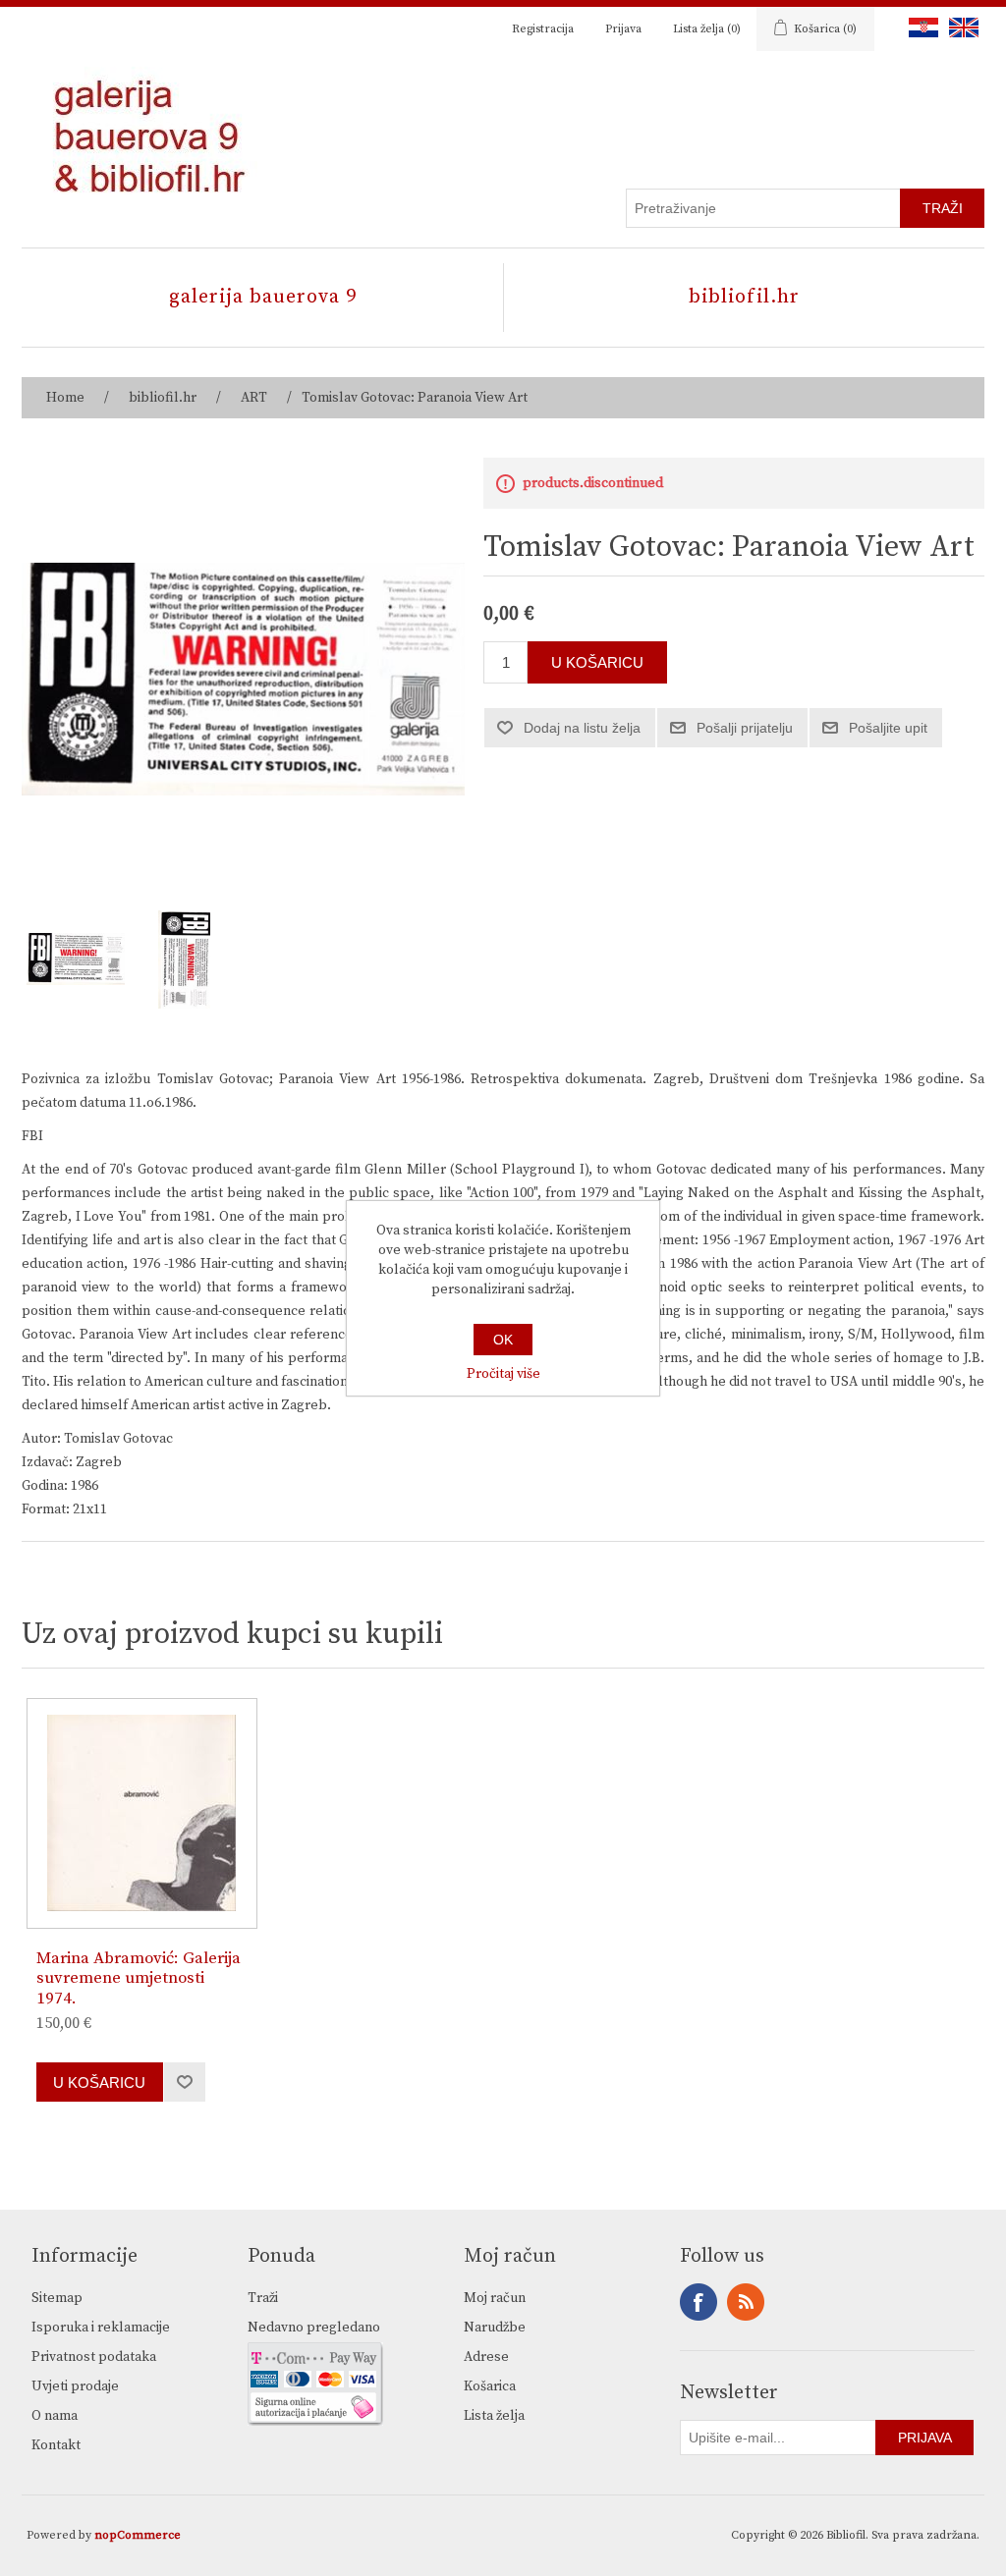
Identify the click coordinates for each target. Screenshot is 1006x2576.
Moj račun (495, 2298)
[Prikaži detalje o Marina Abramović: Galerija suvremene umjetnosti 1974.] (142, 1813)
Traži (263, 2298)
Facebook (699, 2302)
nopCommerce (138, 2535)
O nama (55, 2416)
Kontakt (56, 2445)
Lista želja (494, 2416)
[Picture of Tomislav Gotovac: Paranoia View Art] (76, 959)
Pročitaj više (503, 1374)
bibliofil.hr (744, 297)
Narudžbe (495, 2328)
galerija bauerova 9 (263, 297)
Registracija (543, 29)
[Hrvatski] (920, 27)
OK (503, 1340)
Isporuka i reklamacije (101, 2328)
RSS (746, 2302)
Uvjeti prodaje (75, 2386)
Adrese (486, 2357)
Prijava (623, 29)
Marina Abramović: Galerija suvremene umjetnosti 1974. (139, 1978)
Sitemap (57, 2298)
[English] (960, 27)
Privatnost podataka (94, 2357)
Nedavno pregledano (314, 2328)
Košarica (490, 2386)
